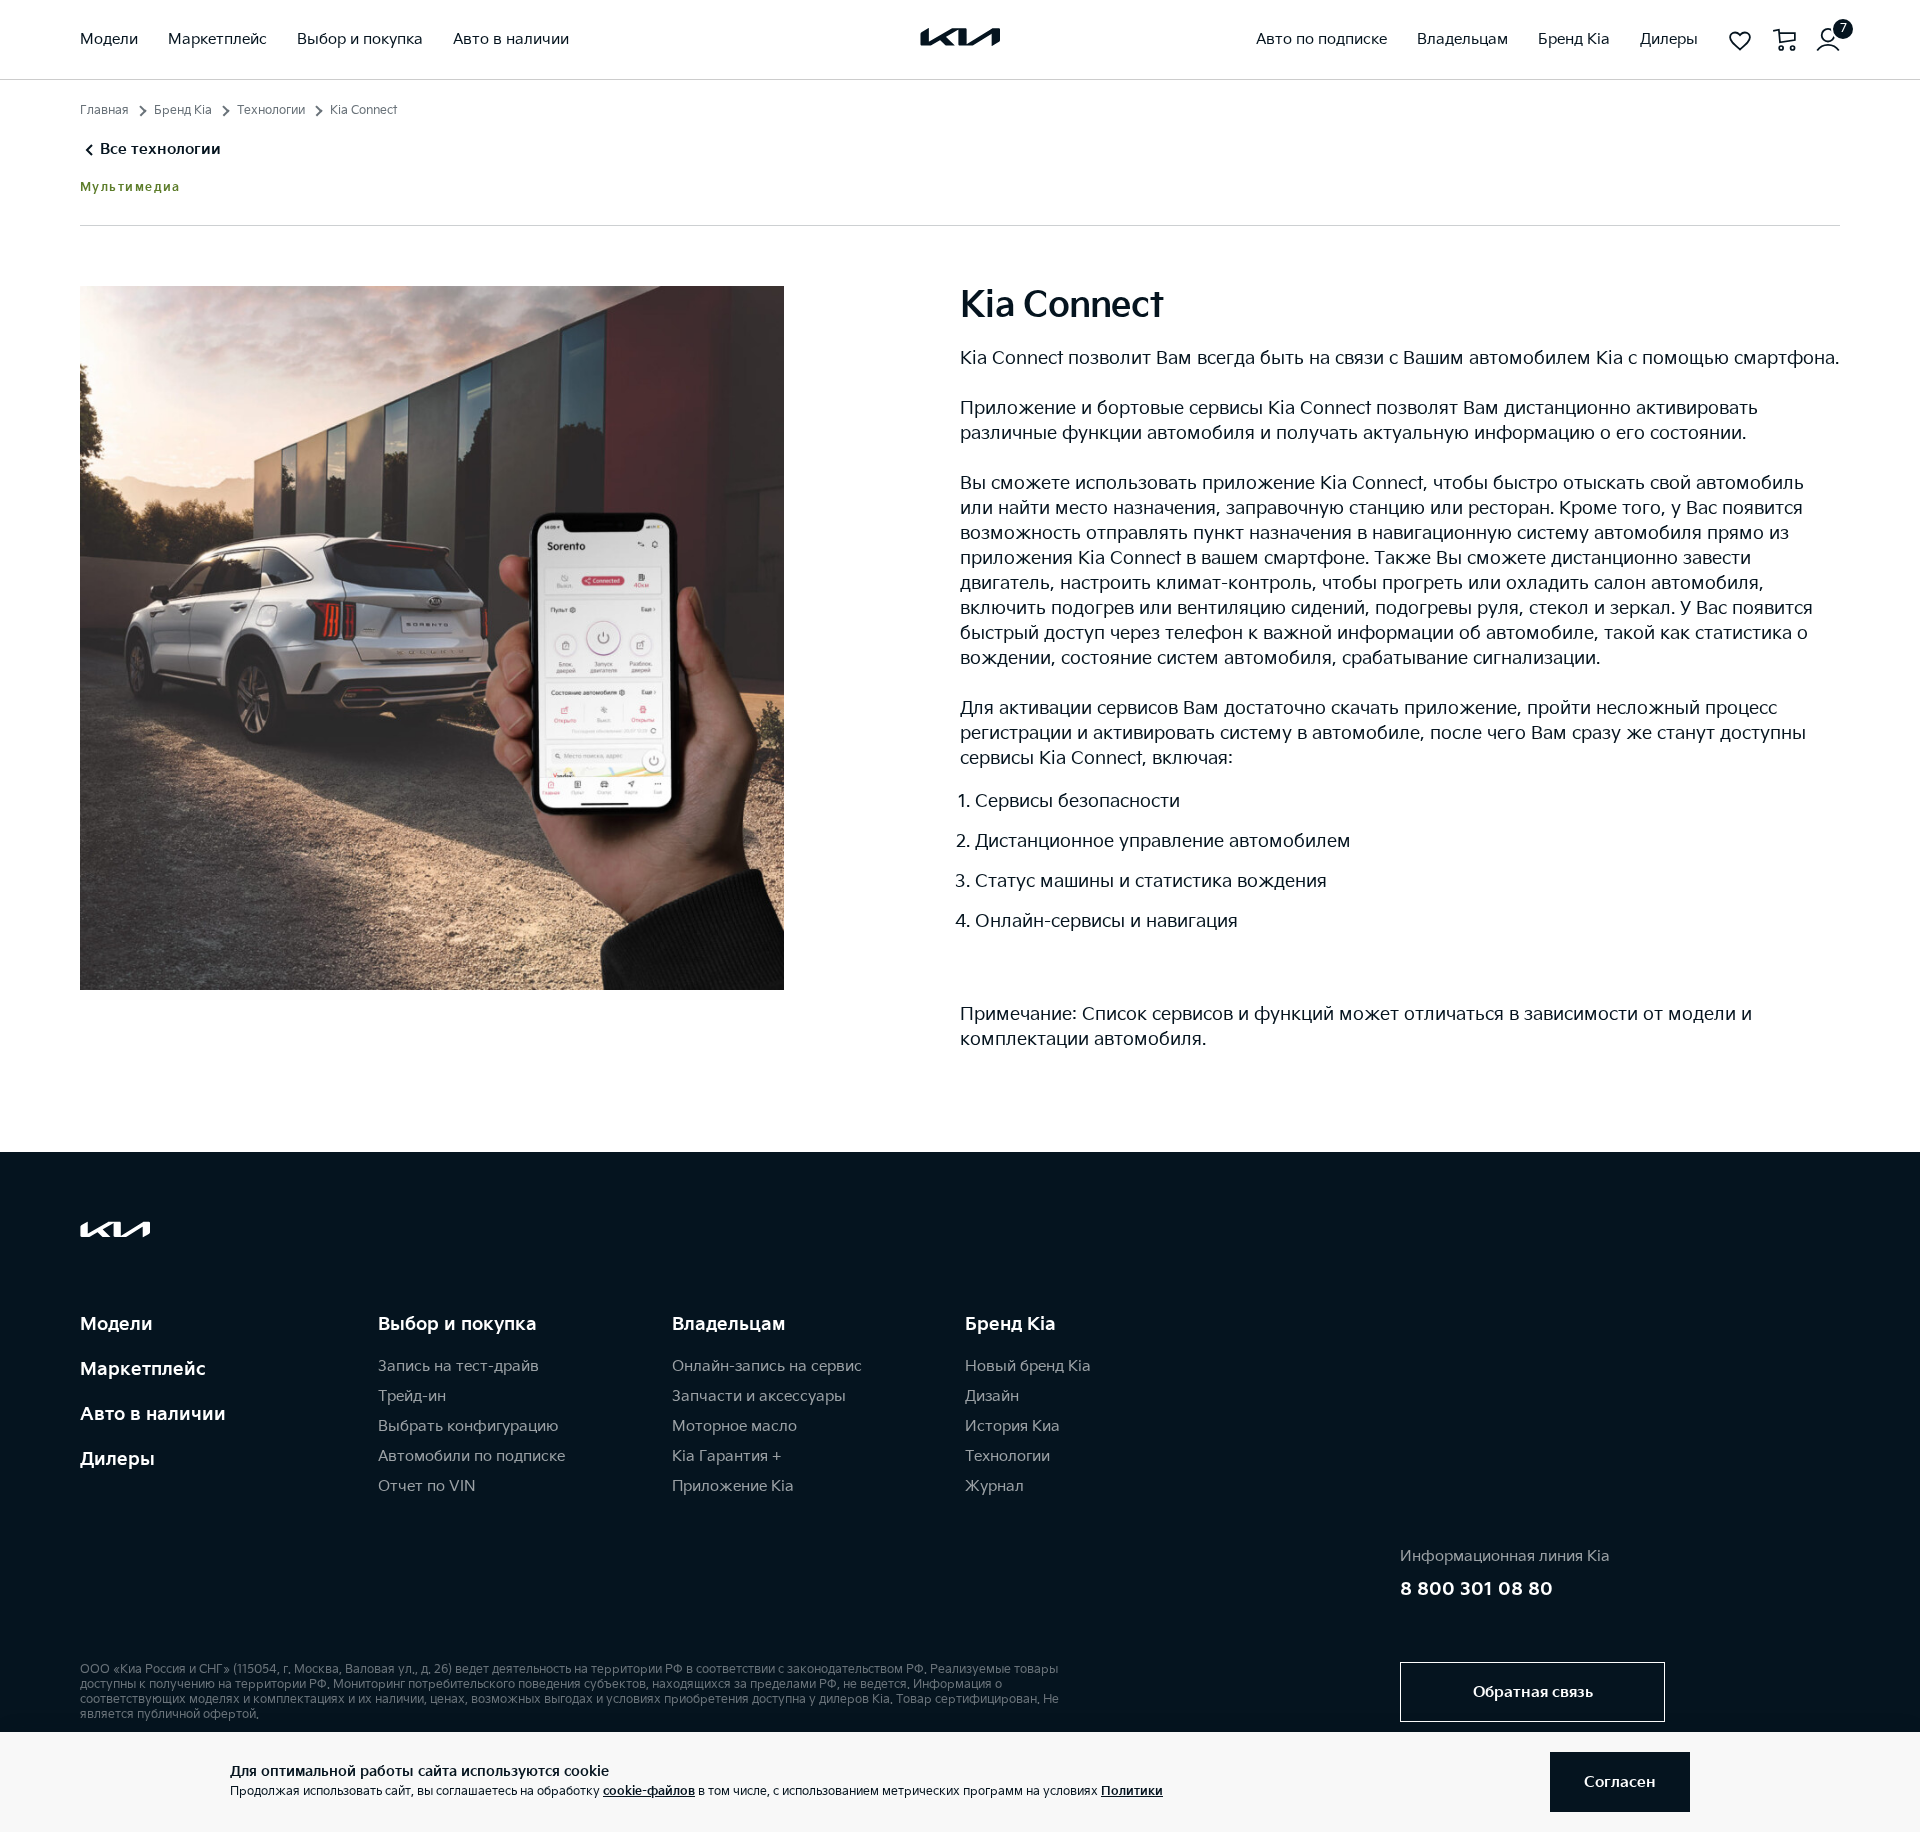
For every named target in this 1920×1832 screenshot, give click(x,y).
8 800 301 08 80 (1476, 1589)
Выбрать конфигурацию (468, 1426)
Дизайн (992, 1396)
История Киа (1012, 1426)
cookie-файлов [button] (649, 1791)
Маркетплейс (143, 1369)
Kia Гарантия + (726, 1456)
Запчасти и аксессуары (759, 1396)
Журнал (994, 1486)
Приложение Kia (733, 1486)
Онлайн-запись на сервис (767, 1366)
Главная (104, 110)
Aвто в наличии (153, 1414)
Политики (1132, 1791)
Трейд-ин (412, 1396)
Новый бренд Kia (1028, 1366)
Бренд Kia (183, 110)
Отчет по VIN (427, 1486)
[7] (1828, 40)
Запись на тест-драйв (458, 1366)
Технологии (271, 110)
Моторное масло (734, 1426)
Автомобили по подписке (471, 1456)
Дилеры (117, 1459)
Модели (116, 1324)
